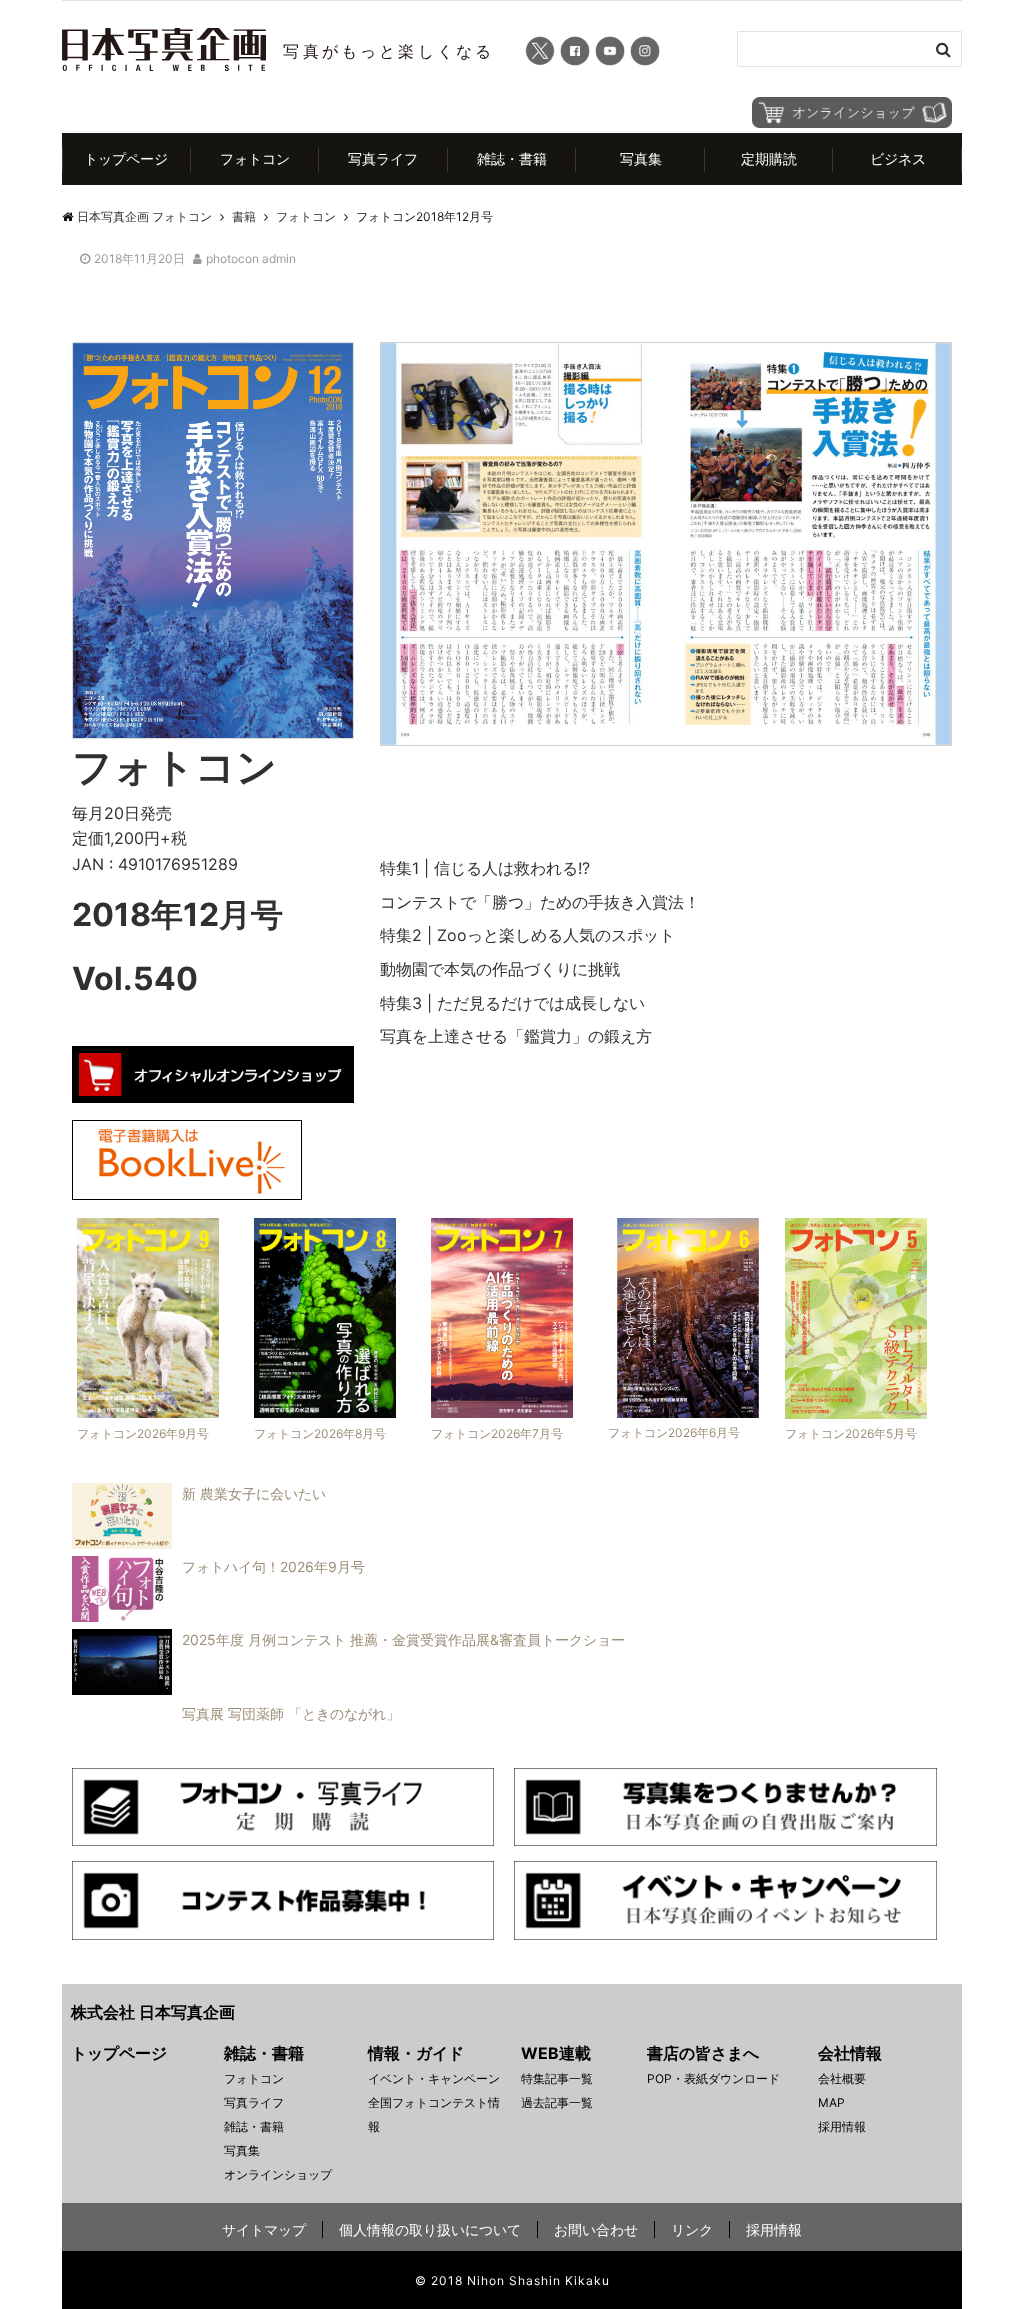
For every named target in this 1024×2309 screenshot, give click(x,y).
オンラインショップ (278, 2174)
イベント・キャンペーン (434, 2078)
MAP (831, 2102)
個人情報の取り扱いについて (430, 2229)
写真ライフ (383, 158)
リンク (692, 2229)
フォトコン (255, 158)
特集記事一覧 (557, 2078)
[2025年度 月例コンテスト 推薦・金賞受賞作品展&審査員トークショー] (343, 1689)
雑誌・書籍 (512, 158)
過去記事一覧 (557, 2102)
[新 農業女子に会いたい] (194, 1543)
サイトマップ (264, 2229)
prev (350, 532)
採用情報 (842, 2126)
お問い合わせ (596, 2229)
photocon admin (251, 258)
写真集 (641, 158)
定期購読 (769, 158)
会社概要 (842, 2078)
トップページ (126, 158)
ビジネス (898, 158)
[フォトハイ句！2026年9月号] (213, 1616)
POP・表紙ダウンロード (713, 2078)
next (982, 532)
